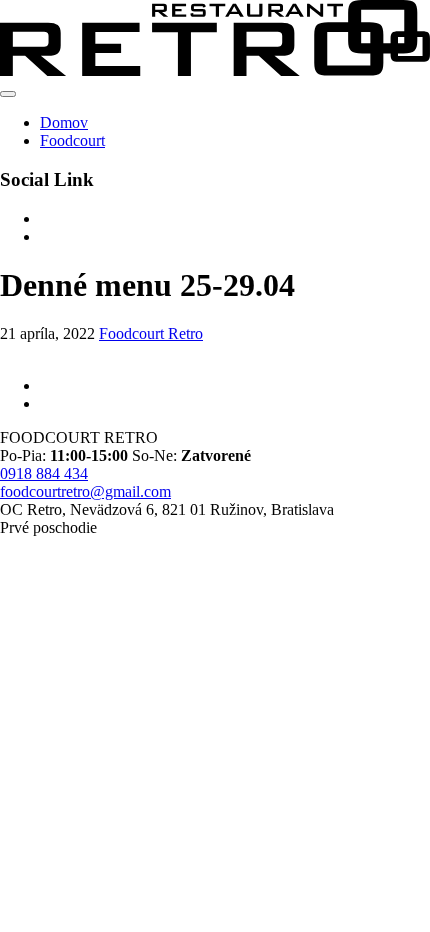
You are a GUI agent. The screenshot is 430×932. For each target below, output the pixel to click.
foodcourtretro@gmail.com (85, 491)
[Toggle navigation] (8, 94)
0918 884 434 (44, 473)
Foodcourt (72, 140)
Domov (64, 122)
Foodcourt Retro (151, 333)
